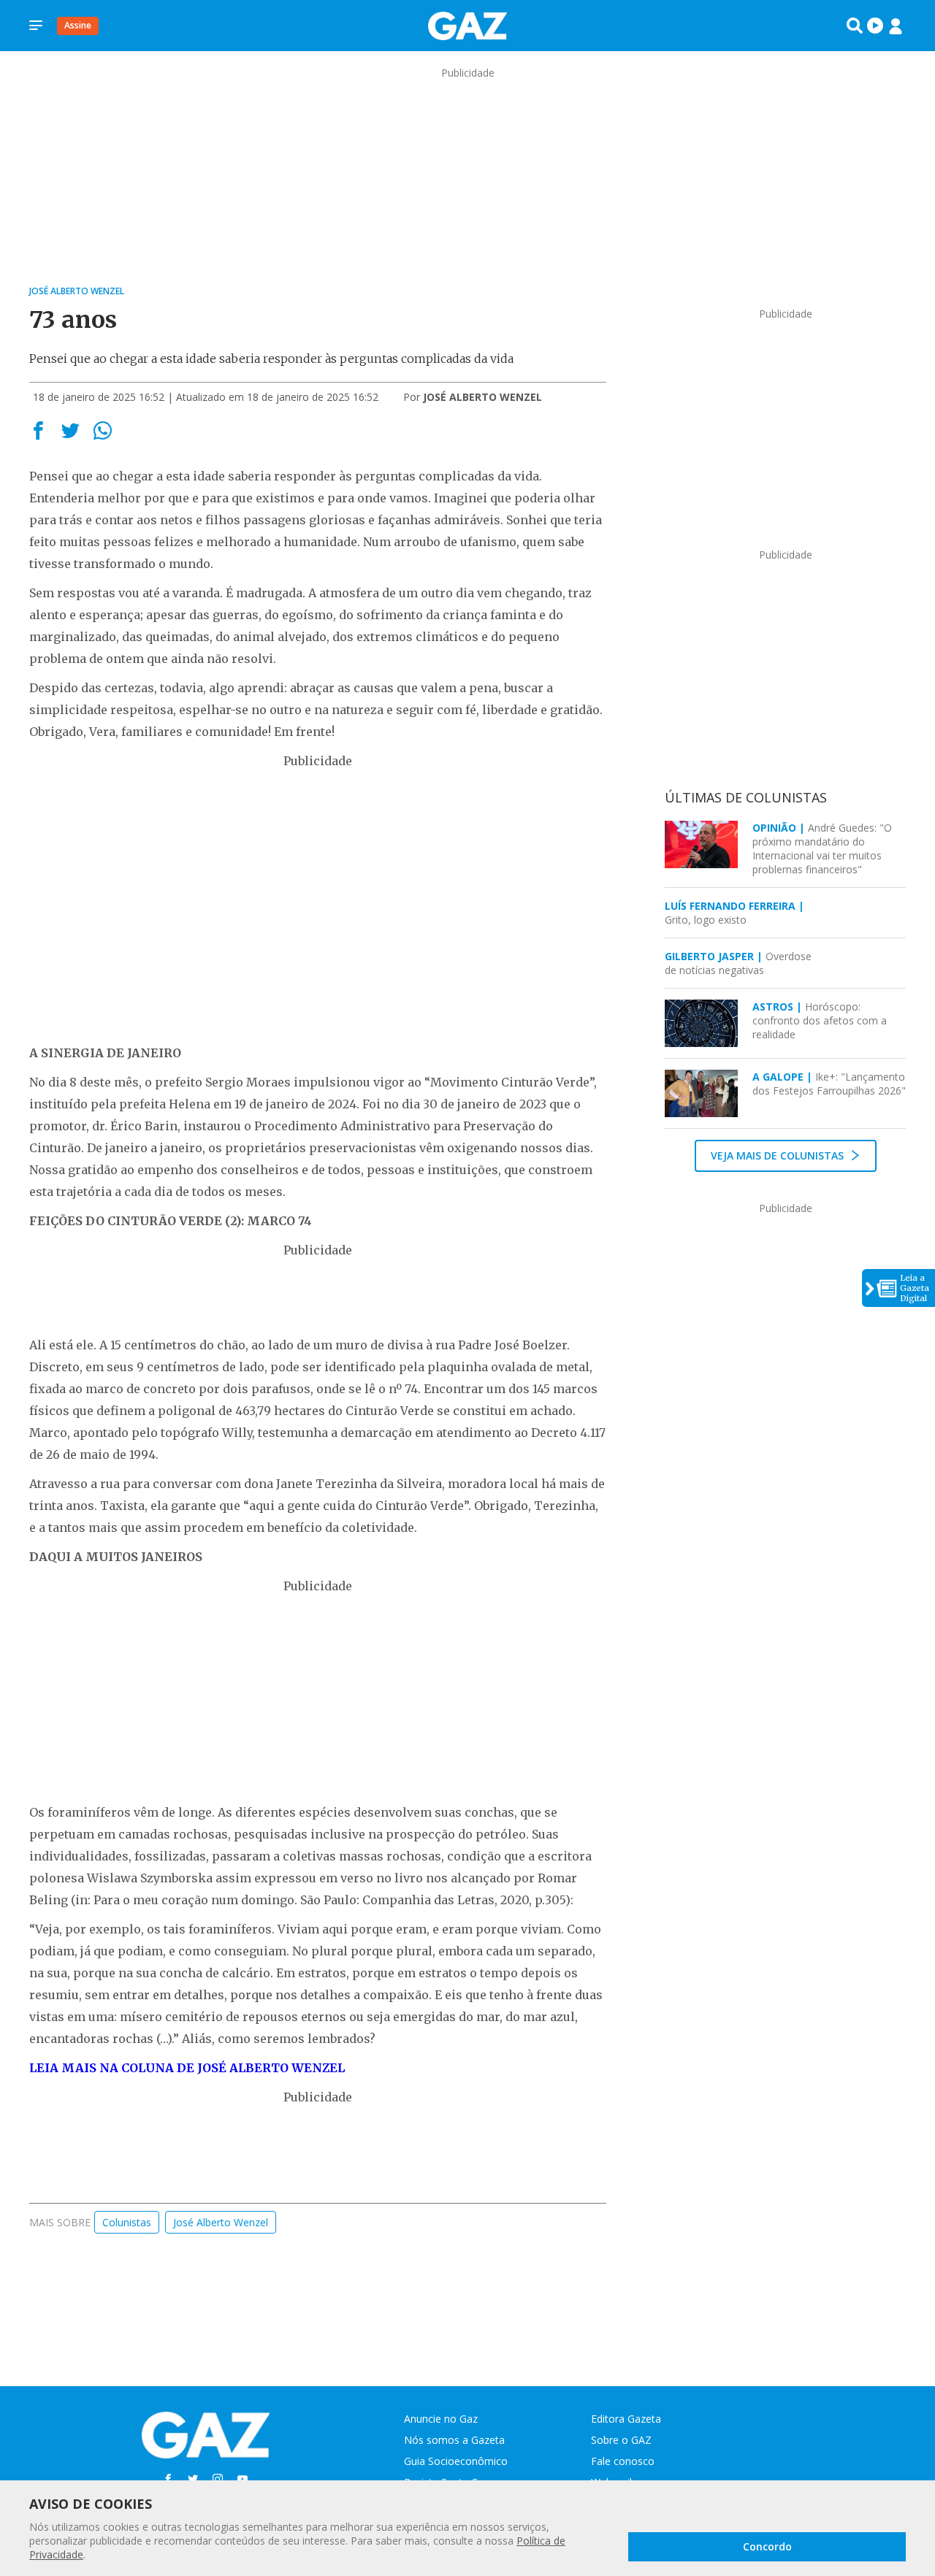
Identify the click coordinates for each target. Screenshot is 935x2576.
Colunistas (127, 2222)
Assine (78, 25)
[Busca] (855, 26)
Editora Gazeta (626, 2419)
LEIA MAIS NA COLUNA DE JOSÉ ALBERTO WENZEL (187, 2068)
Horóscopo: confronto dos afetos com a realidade (820, 1020)
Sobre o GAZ (621, 2440)
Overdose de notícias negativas (738, 963)
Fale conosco (623, 2461)
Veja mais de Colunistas (779, 1155)
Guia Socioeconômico (456, 2461)
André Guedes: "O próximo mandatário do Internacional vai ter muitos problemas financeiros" (822, 848)
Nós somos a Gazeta (454, 2440)
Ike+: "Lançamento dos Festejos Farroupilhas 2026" (829, 1084)
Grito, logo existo (734, 913)
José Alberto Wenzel (221, 2222)
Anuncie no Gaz (441, 2419)
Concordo (767, 2546)
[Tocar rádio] (875, 26)
